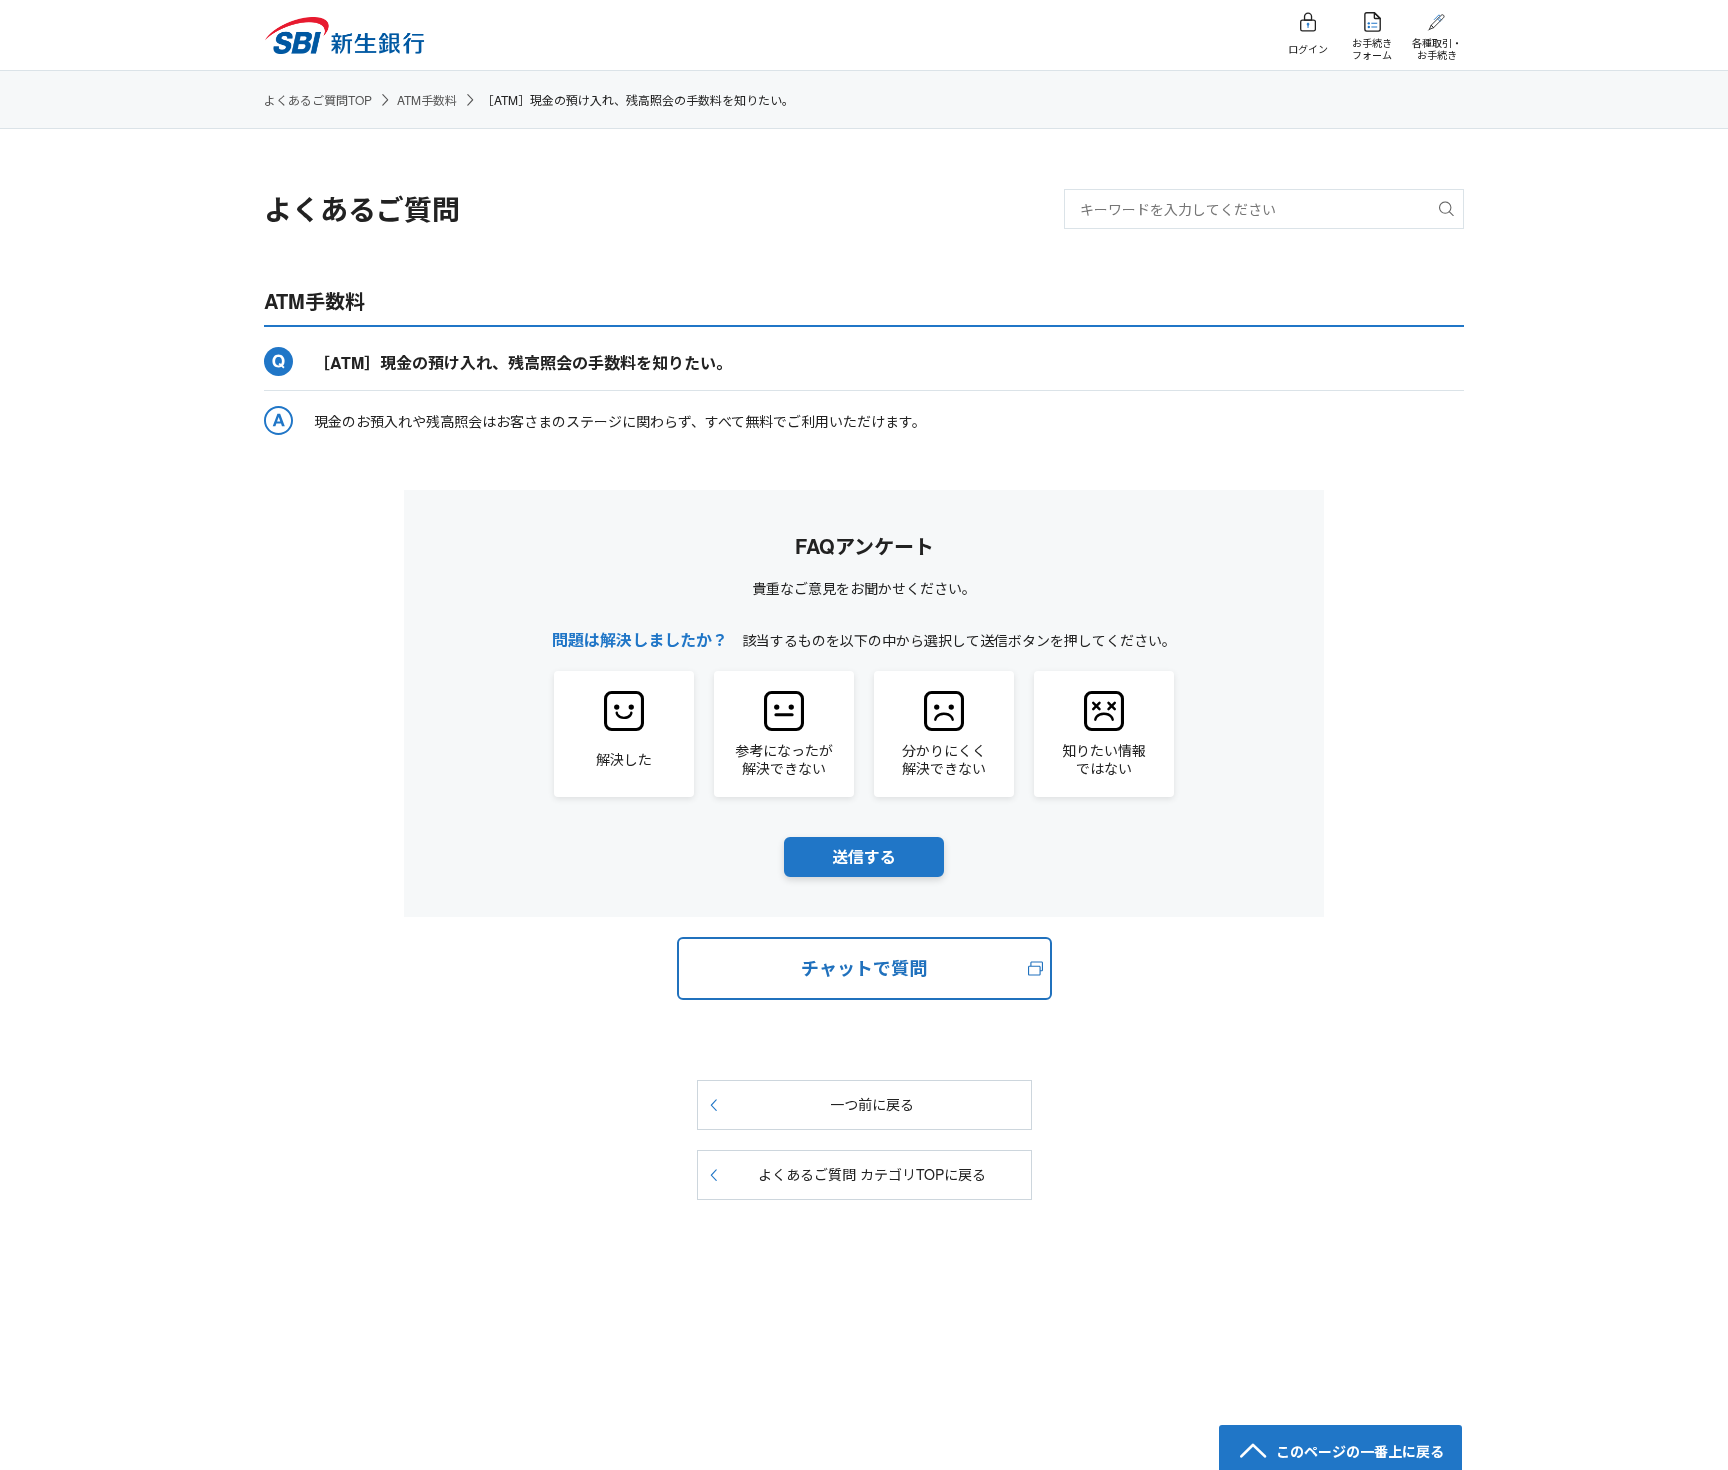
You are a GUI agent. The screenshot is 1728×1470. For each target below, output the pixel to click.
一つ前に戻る (872, 1104)
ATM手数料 (427, 99)
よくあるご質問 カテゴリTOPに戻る (872, 1174)
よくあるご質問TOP (318, 99)
